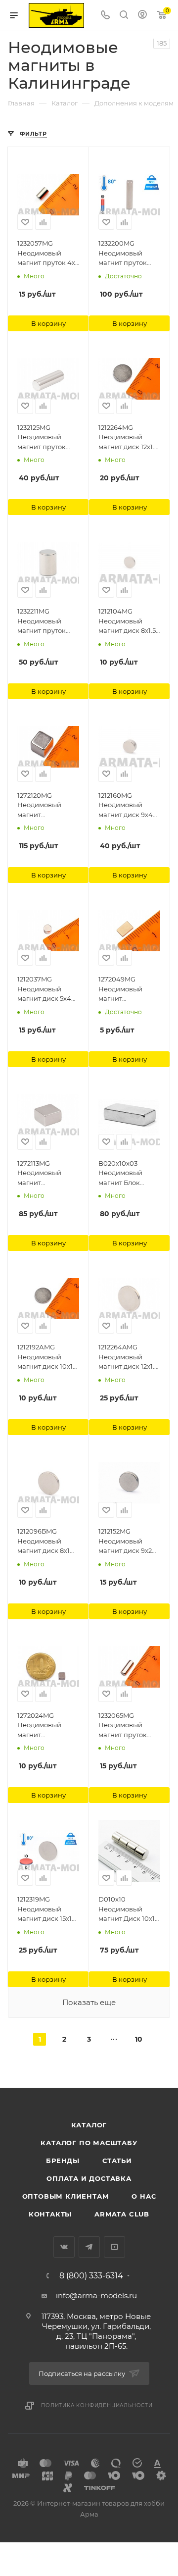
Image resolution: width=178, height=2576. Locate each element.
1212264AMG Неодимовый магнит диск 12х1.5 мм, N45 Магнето (128, 1357)
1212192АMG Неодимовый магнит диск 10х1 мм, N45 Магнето (45, 1357)
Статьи (117, 2161)
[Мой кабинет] (142, 16)
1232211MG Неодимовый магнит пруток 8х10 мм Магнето (45, 621)
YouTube (114, 2247)
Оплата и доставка (89, 2178)
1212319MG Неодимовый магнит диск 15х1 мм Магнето (44, 1909)
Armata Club (122, 2214)
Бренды (63, 2161)
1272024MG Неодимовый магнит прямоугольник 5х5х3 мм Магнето (47, 1726)
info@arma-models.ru (96, 2295)
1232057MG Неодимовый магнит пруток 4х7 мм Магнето (48, 254)
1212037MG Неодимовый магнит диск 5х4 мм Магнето (44, 989)
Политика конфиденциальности (97, 2405)
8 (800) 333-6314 (91, 2276)
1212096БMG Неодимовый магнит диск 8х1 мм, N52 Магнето (45, 1542)
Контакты (50, 2214)
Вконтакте (64, 2247)
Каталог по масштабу (89, 2143)
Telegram (89, 2247)
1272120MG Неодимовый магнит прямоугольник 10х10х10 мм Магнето (44, 806)
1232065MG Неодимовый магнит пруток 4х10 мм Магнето (127, 1726)
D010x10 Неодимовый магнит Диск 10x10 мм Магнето (129, 1909)
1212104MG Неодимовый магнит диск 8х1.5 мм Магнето (127, 621)
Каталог (89, 2125)
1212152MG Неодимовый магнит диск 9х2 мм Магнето (125, 1542)
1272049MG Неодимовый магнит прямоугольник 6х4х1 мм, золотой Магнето (128, 989)
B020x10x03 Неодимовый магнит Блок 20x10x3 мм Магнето (120, 1174)
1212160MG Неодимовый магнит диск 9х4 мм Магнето (126, 806)
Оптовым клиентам (66, 2196)
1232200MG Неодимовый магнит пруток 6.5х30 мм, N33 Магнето (123, 254)
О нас (144, 2196)
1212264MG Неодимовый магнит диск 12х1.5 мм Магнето (128, 438)
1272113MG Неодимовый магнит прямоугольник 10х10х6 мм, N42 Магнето (44, 1174)
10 (139, 2039)
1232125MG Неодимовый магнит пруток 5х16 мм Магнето (45, 438)
